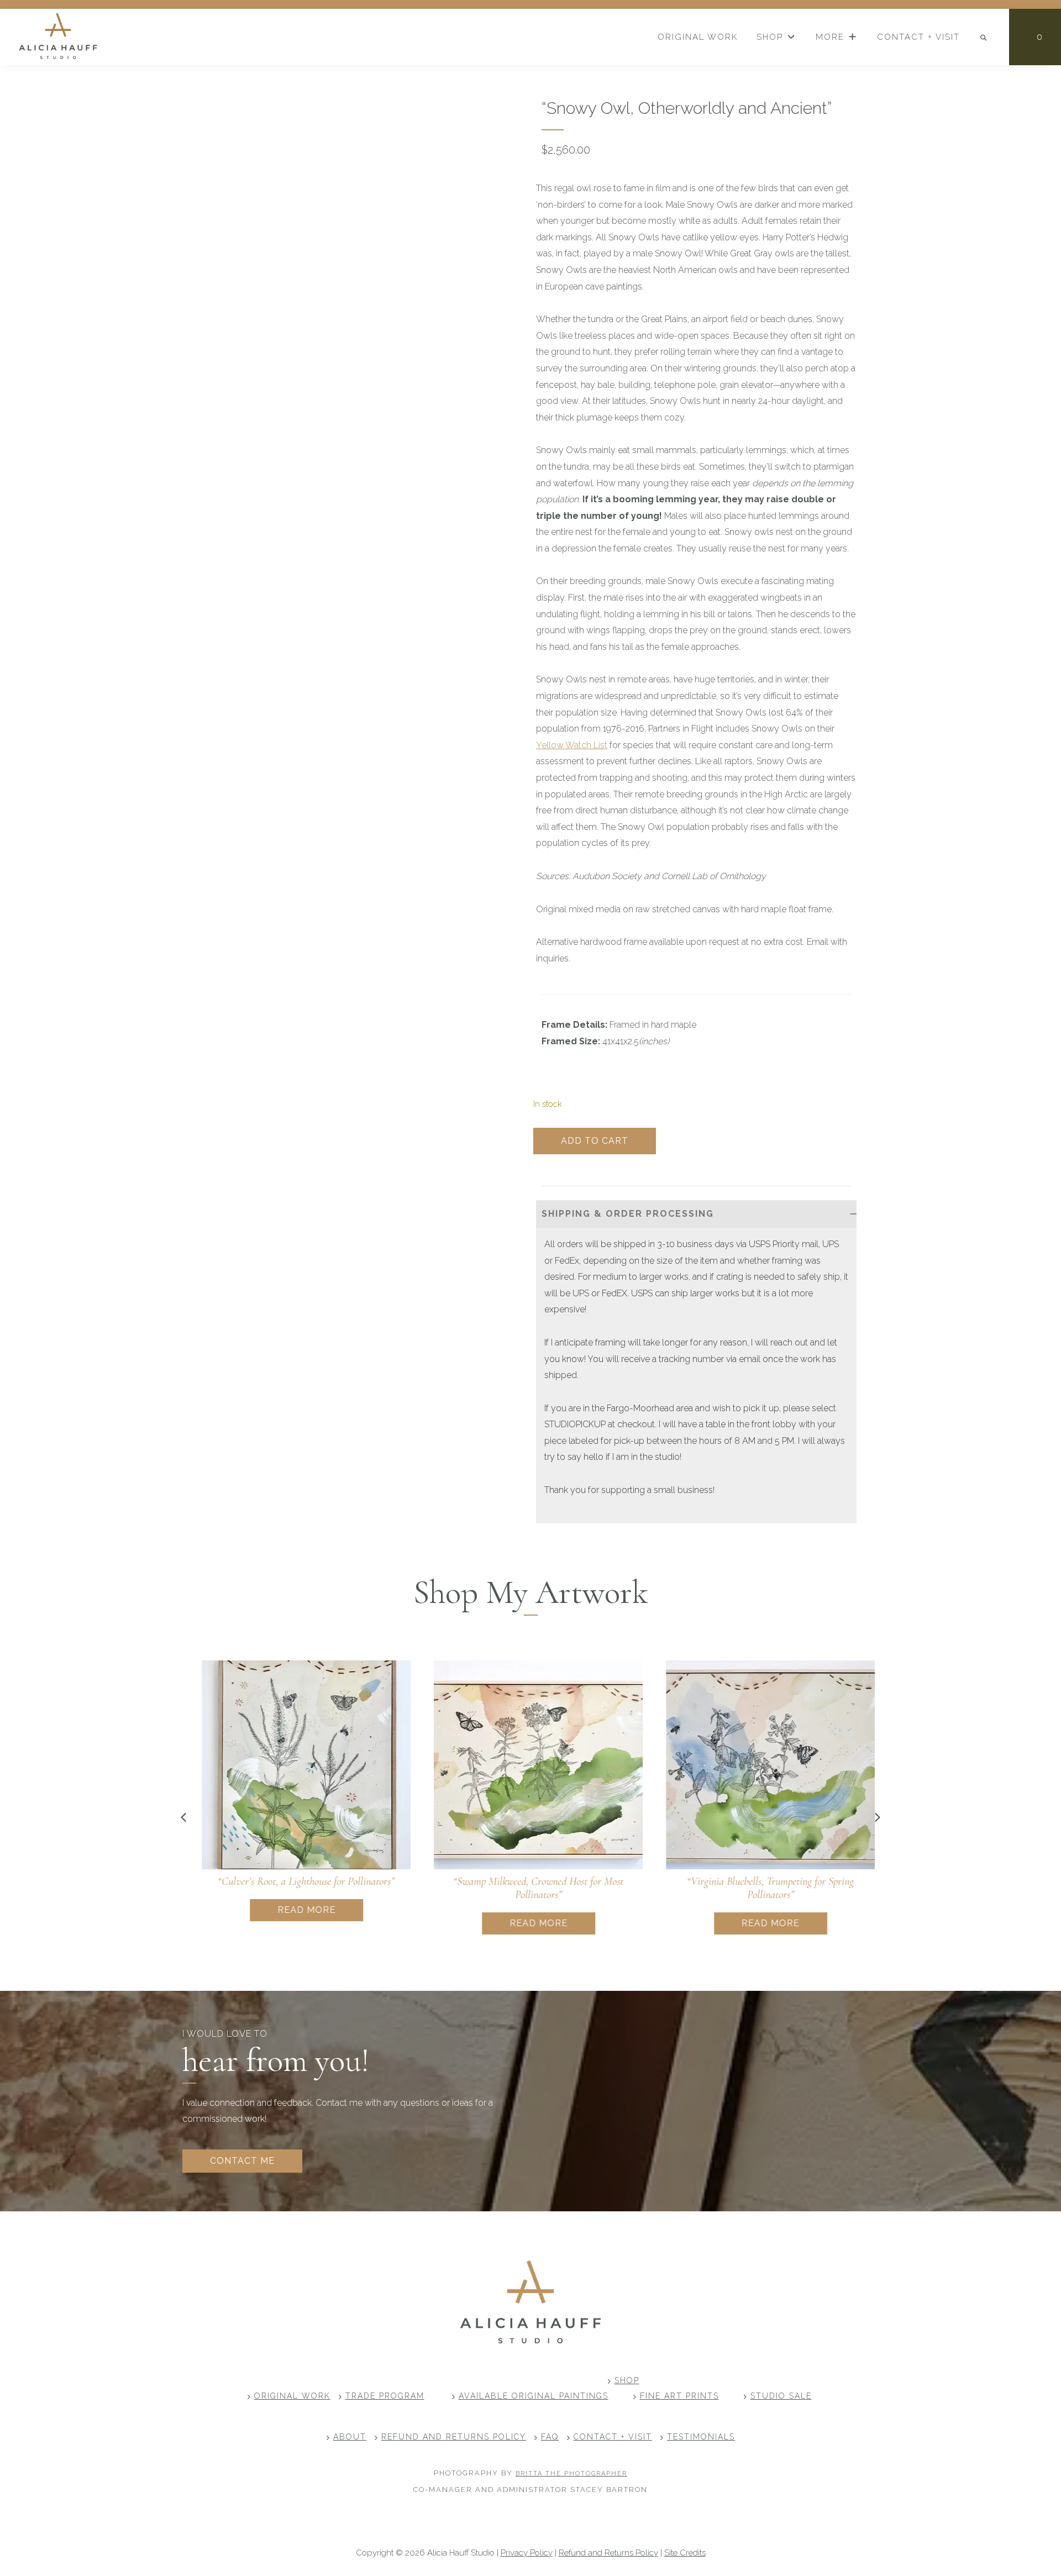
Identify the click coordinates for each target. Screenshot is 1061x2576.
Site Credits (685, 2553)
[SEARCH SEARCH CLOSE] (984, 38)
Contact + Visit (613, 2437)
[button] (696, 1214)
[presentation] (183, 1817)
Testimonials (701, 2437)
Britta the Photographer (571, 2474)
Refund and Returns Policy (454, 2437)
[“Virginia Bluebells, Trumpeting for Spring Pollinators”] (763, 1765)
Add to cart (595, 1141)
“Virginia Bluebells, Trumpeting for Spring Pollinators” (763, 1888)
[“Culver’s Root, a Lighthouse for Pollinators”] (298, 1765)
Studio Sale (781, 2396)
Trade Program (385, 2396)
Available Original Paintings (534, 2396)
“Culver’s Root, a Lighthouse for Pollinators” (298, 1881)
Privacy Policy (527, 2553)
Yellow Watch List (572, 745)
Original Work (292, 2396)
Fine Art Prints (679, 2396)
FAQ (550, 2437)
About (350, 2437)
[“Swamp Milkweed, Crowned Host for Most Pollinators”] (530, 1765)
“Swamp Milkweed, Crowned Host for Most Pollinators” (530, 1888)
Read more (299, 1910)
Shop (627, 2380)
